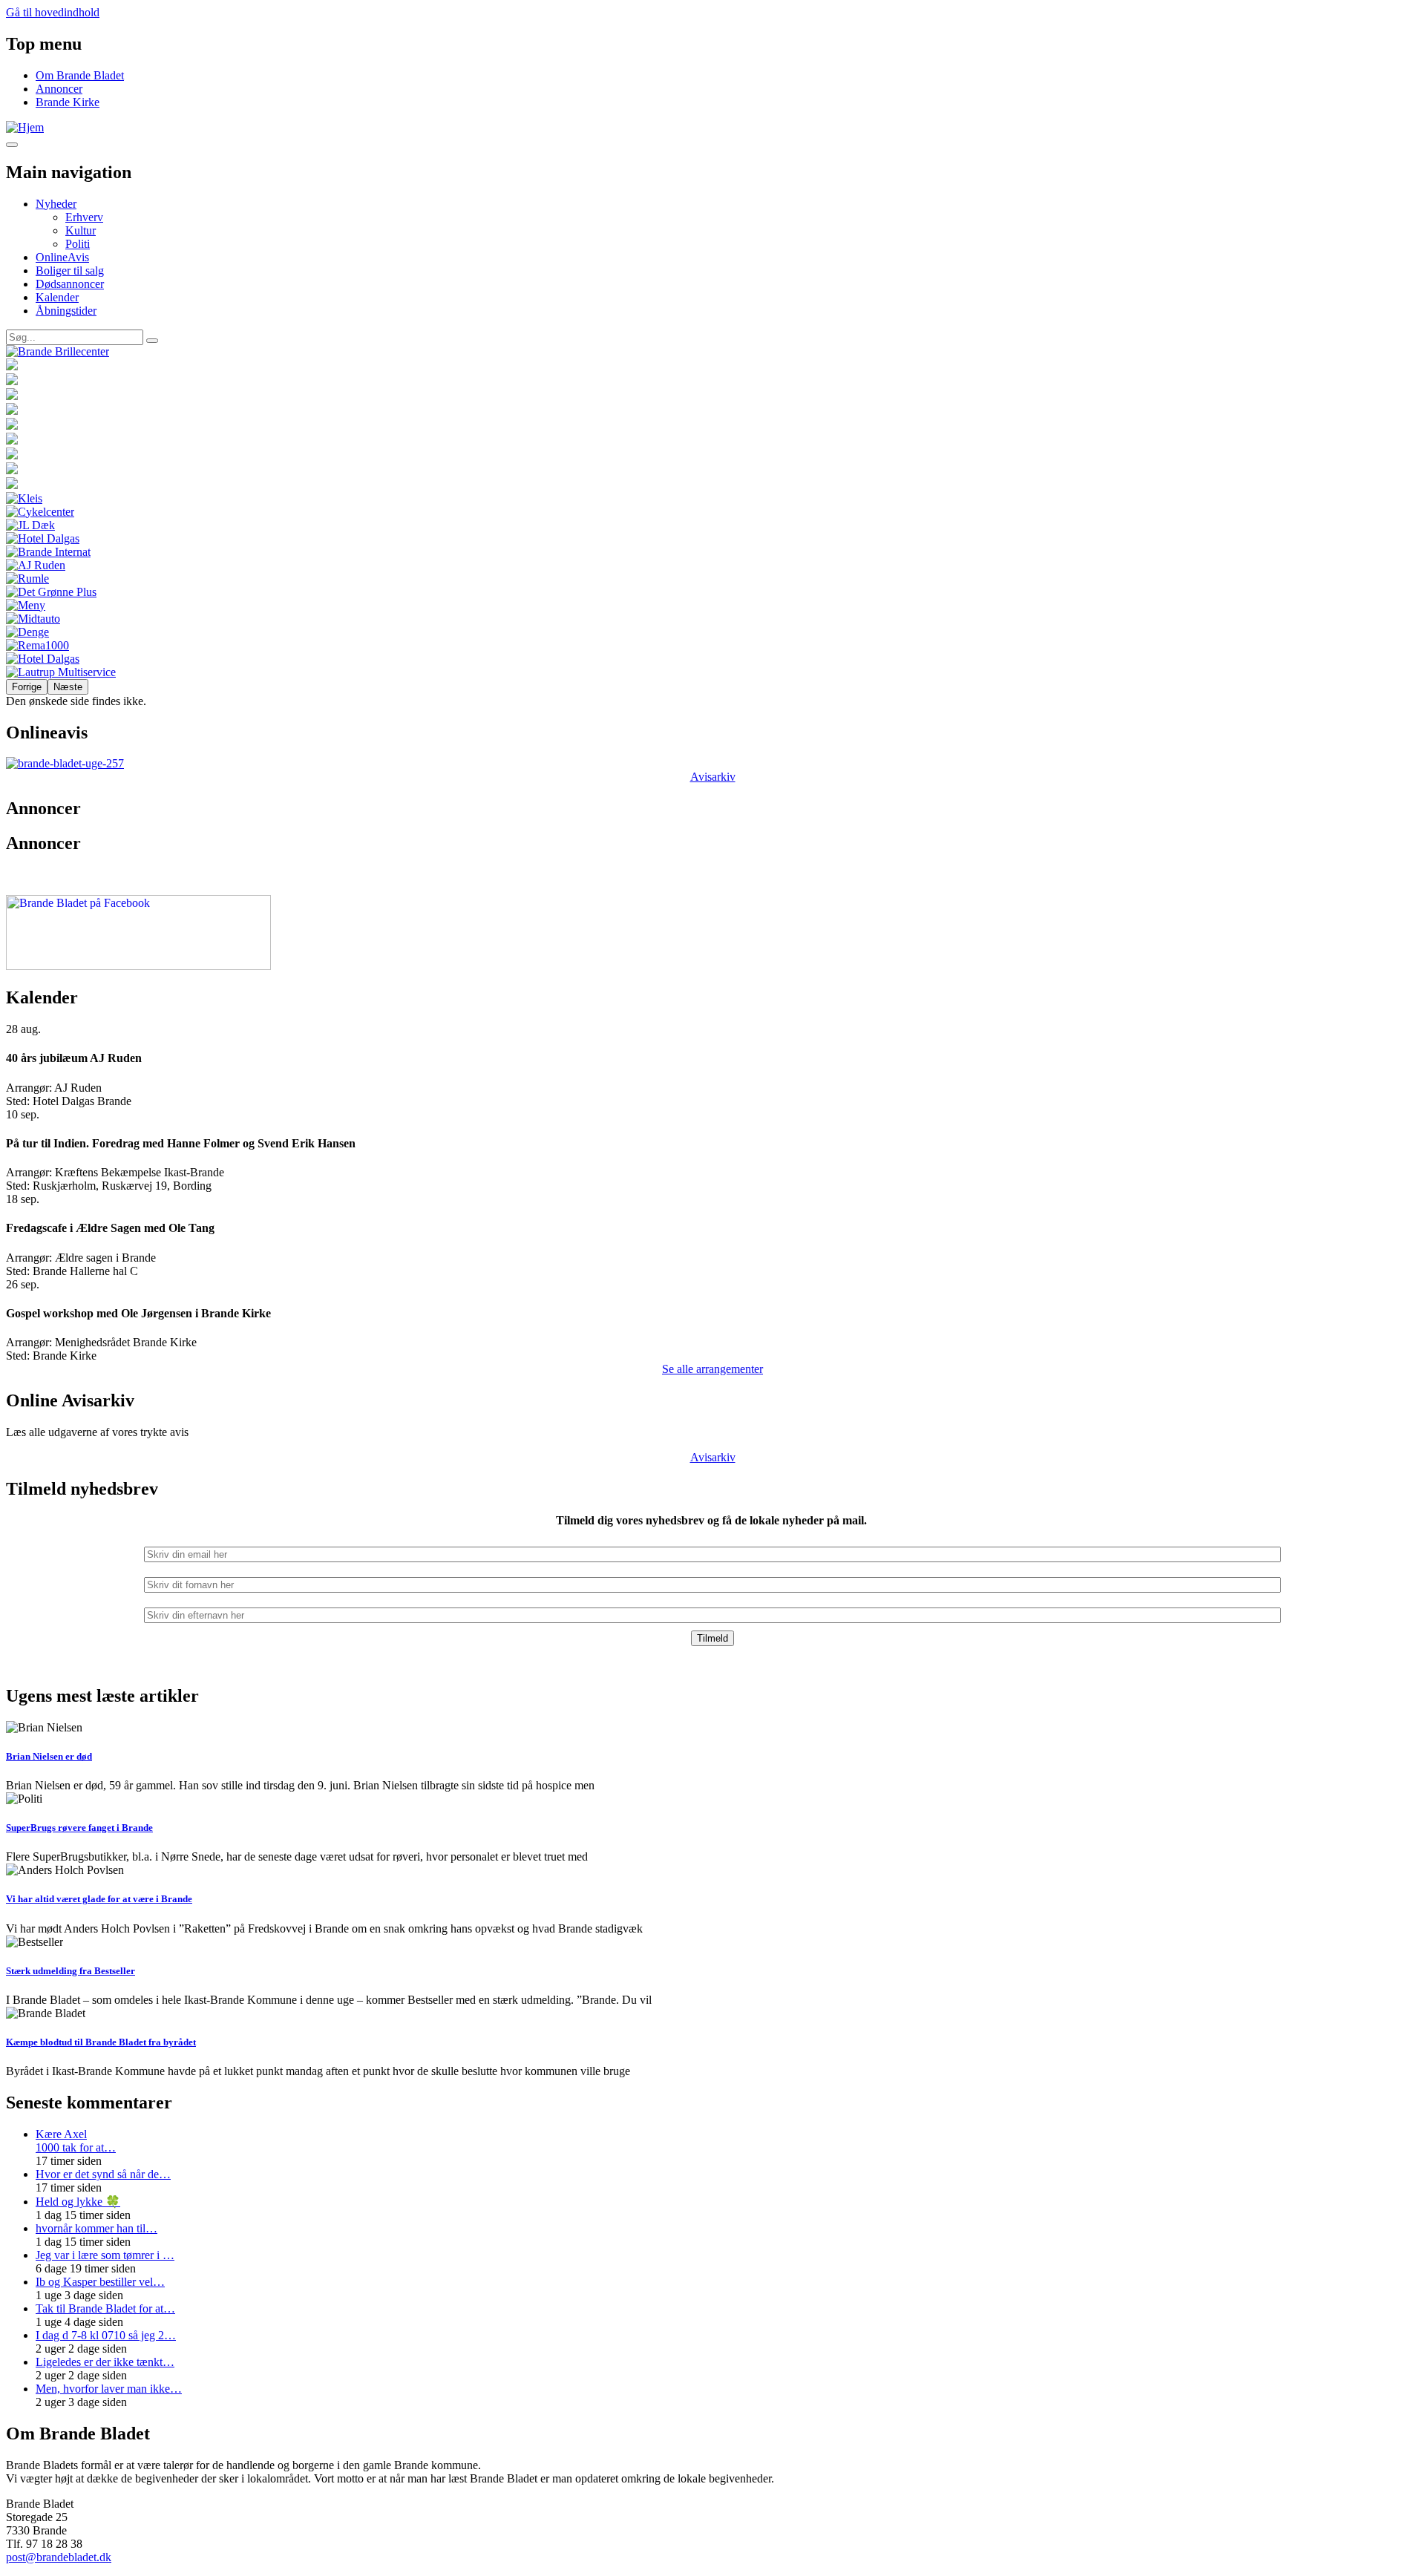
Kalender (57, 297)
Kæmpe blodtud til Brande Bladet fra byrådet (101, 2042)
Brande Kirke (68, 102)
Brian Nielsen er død (49, 1756)
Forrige (27, 687)
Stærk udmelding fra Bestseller (71, 1971)
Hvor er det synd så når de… (103, 2174)
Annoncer (59, 89)
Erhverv (84, 217)
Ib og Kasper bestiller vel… (100, 2282)
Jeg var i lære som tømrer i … (105, 2255)
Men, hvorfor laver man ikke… (109, 2389)
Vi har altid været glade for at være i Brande (99, 1899)
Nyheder (56, 204)
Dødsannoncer (70, 284)
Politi (78, 244)
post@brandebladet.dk (59, 2557)
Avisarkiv (713, 777)
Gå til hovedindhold (53, 12)
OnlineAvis (62, 257)
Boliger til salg (70, 271)
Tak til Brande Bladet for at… (105, 2308)
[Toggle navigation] (12, 145)
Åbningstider (66, 311)
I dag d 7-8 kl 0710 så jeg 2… (106, 2335)
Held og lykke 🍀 (78, 2202)
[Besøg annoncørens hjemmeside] (712, 352)
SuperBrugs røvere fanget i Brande (79, 1828)
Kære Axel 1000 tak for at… (76, 2141)
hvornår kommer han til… (96, 2228)
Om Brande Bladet (80, 75)
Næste (68, 687)
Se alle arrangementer (712, 1369)
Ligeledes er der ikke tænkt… (105, 2362)
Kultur (81, 230)
